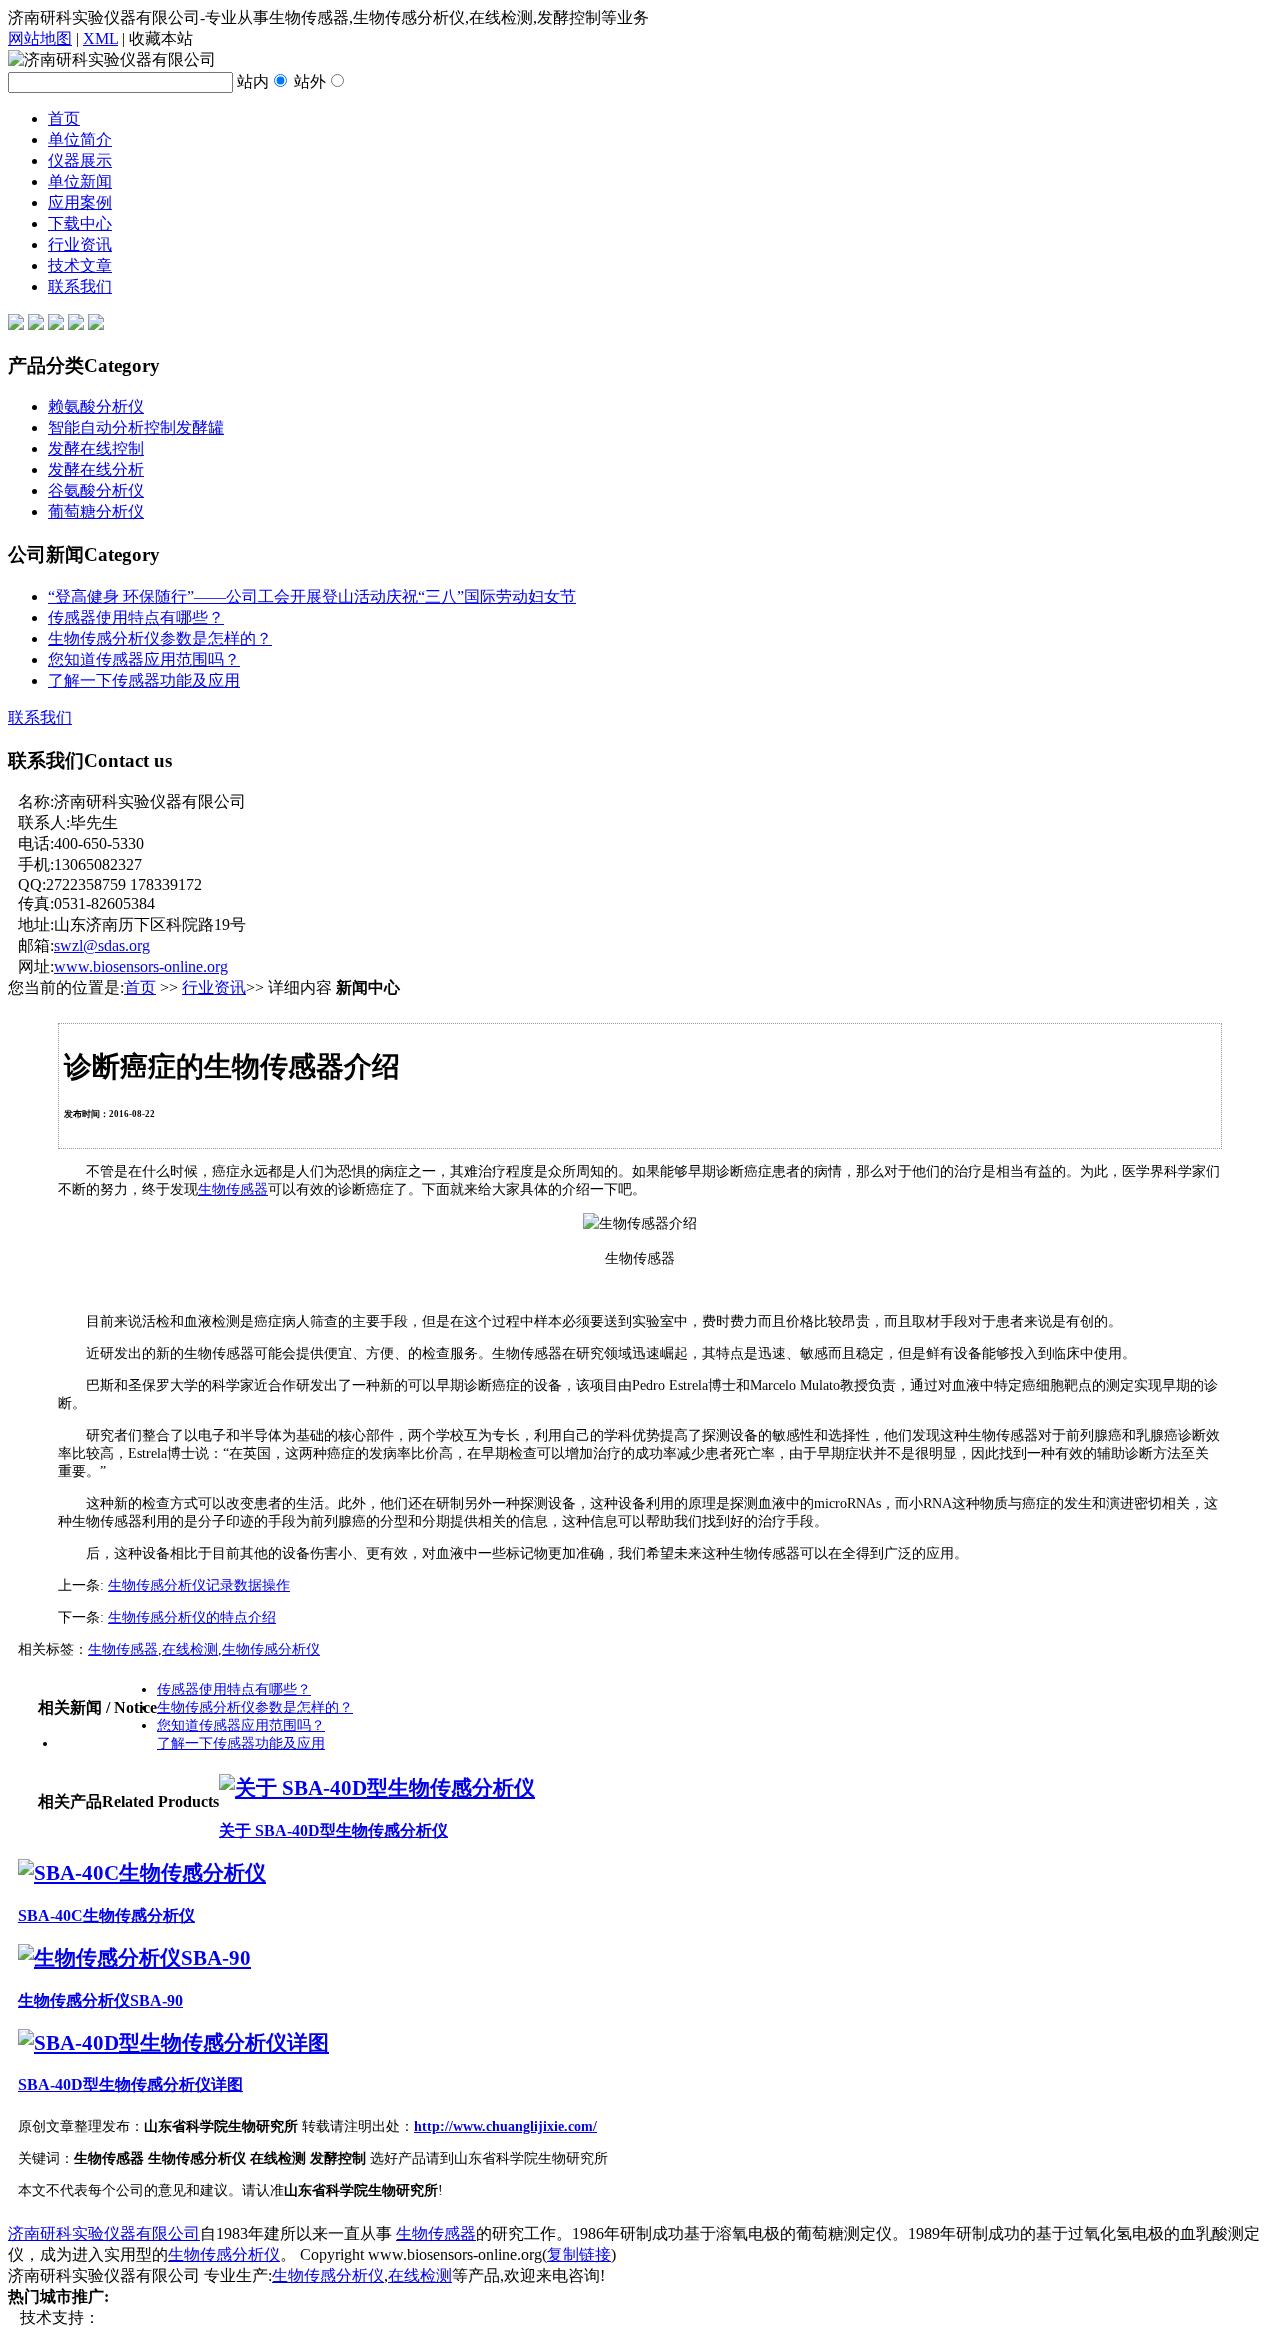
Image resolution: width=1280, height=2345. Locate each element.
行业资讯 (80, 244)
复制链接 (579, 2254)
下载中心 (80, 223)
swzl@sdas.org (102, 945)
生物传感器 (233, 1189)
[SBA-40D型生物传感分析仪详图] (173, 2043)
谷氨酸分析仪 (96, 490)
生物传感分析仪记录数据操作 (199, 1585)
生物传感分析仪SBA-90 (100, 2000)
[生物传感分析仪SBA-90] (134, 1958)
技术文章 (80, 265)
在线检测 (190, 1649)
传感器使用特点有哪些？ (136, 617)
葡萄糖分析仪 (96, 511)
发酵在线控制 (96, 448)
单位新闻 (80, 181)
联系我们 (80, 286)
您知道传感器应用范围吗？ (144, 659)
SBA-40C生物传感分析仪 (106, 1915)
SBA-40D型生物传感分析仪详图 (130, 2084)
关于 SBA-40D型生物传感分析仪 (333, 1830)
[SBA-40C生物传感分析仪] (142, 1873)
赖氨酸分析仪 (96, 406)
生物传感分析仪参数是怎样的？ (160, 638)
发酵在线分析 (96, 469)
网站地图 (40, 38)
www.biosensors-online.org (141, 966)
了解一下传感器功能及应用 (144, 680)
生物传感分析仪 (271, 1649)
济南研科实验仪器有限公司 (104, 2233)
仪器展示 (80, 160)
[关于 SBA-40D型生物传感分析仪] (377, 1788)
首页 (64, 118)
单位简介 (80, 139)
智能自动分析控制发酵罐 (136, 427)
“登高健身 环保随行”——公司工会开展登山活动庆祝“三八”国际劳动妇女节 (312, 596)
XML (100, 38)
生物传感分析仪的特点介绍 (192, 1617)
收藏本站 (161, 38)
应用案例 (80, 202)
